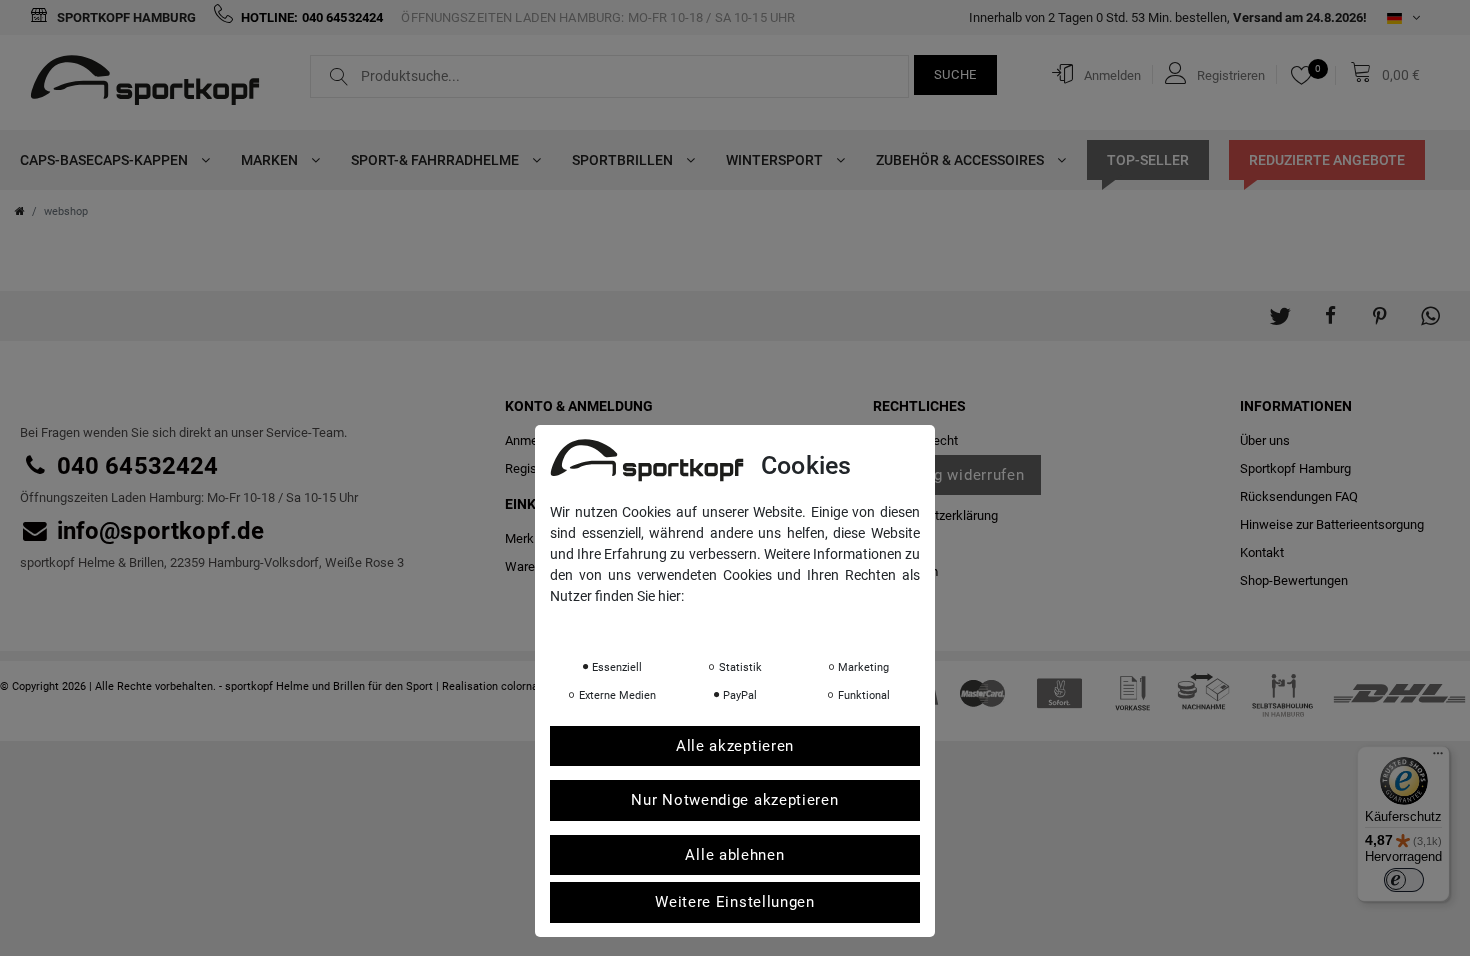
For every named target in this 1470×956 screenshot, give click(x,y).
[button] (1280, 306)
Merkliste (531, 538)
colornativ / (529, 686)
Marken (271, 160)
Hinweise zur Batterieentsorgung (1332, 524)
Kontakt (1262, 552)
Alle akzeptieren (735, 746)
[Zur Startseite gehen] (20, 211)
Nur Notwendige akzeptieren (734, 800)
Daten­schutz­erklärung (935, 515)
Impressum (750, 624)
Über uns (1265, 440)
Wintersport (776, 160)
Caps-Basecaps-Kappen (105, 160)
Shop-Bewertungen (1294, 580)
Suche (956, 74)
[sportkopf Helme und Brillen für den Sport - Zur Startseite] (152, 83)
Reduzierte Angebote (1327, 160)
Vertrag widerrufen (957, 475)
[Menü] (1438, 758)
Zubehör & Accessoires (961, 160)
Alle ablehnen (734, 855)
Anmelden (533, 440)
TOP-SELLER (1148, 160)
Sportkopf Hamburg (125, 17)
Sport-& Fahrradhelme (436, 160)
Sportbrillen (624, 160)
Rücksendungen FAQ (1299, 496)
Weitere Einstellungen (735, 902)
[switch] (1404, 880)
